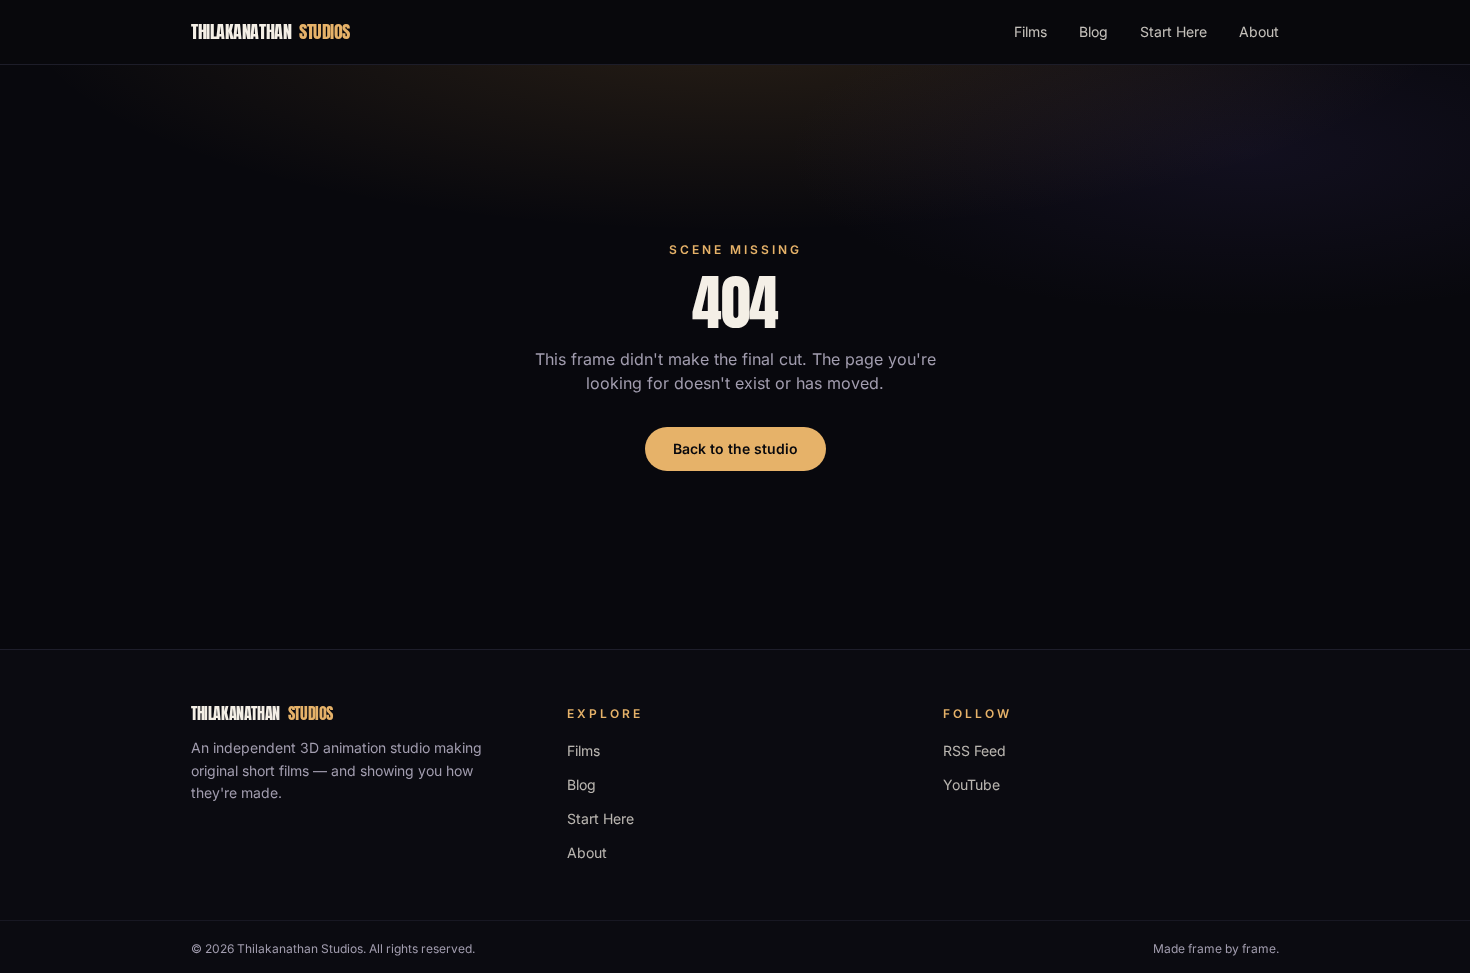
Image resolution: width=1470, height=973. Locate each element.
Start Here (1173, 31)
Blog (1093, 31)
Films (1030, 31)
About (1259, 31)
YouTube (971, 784)
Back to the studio (735, 448)
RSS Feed (974, 750)
